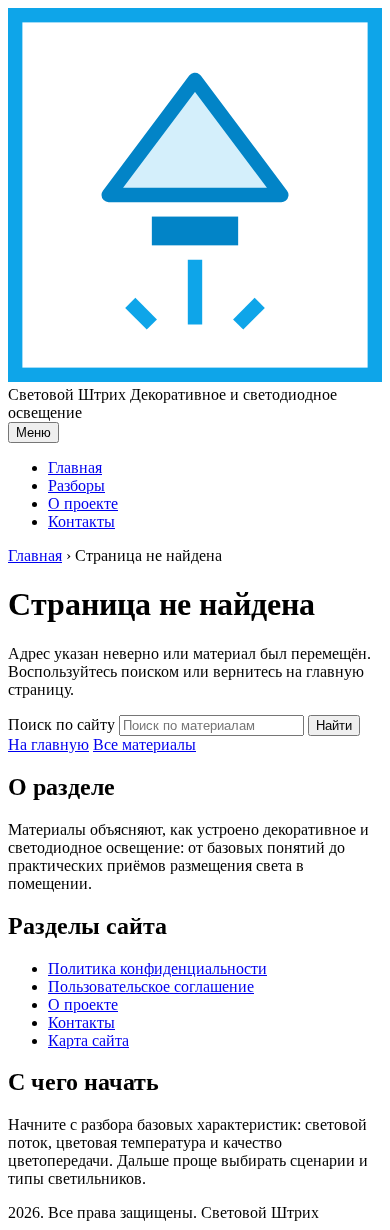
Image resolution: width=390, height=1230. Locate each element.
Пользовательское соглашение (151, 986)
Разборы (76, 485)
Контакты (81, 521)
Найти (334, 725)
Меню (33, 432)
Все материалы (144, 744)
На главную (48, 744)
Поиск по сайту (61, 724)
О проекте (83, 503)
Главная (75, 467)
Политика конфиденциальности (157, 968)
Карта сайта (88, 1040)
